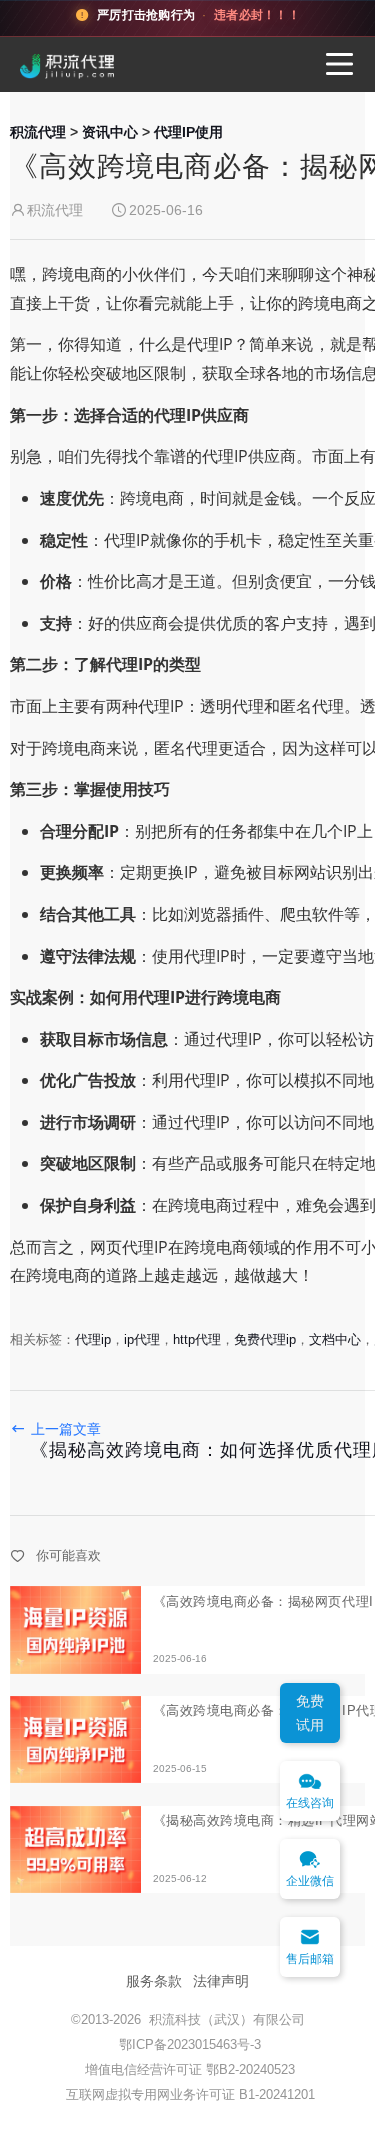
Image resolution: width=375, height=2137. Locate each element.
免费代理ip (265, 1339)
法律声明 (221, 1981)
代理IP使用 (188, 132)
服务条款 (154, 1981)
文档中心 (335, 1339)
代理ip (93, 1339)
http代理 (197, 1339)
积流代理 (38, 132)
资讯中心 (110, 132)
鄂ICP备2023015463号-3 (190, 2044)
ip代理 (142, 1339)
